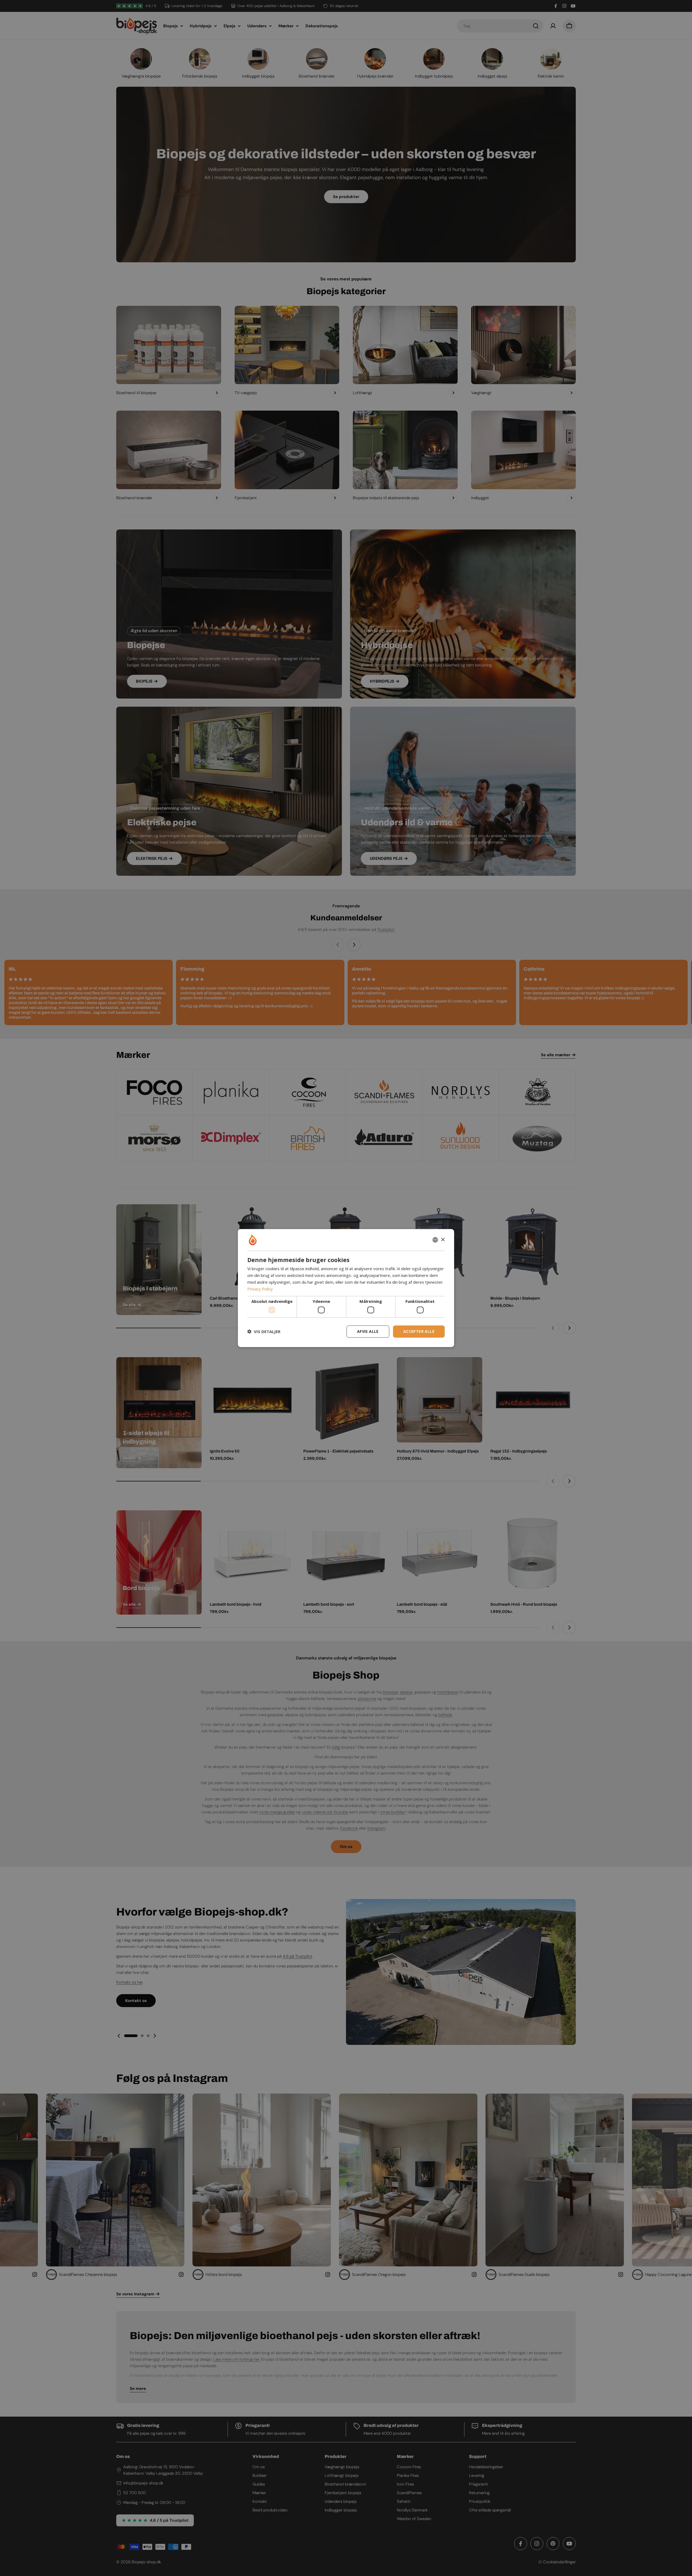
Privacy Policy (260, 1289)
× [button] (443, 1240)
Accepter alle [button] (419, 1331)
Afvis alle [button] (368, 1331)
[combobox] (435, 1240)
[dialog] (346, 1288)
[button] (264, 1331)
